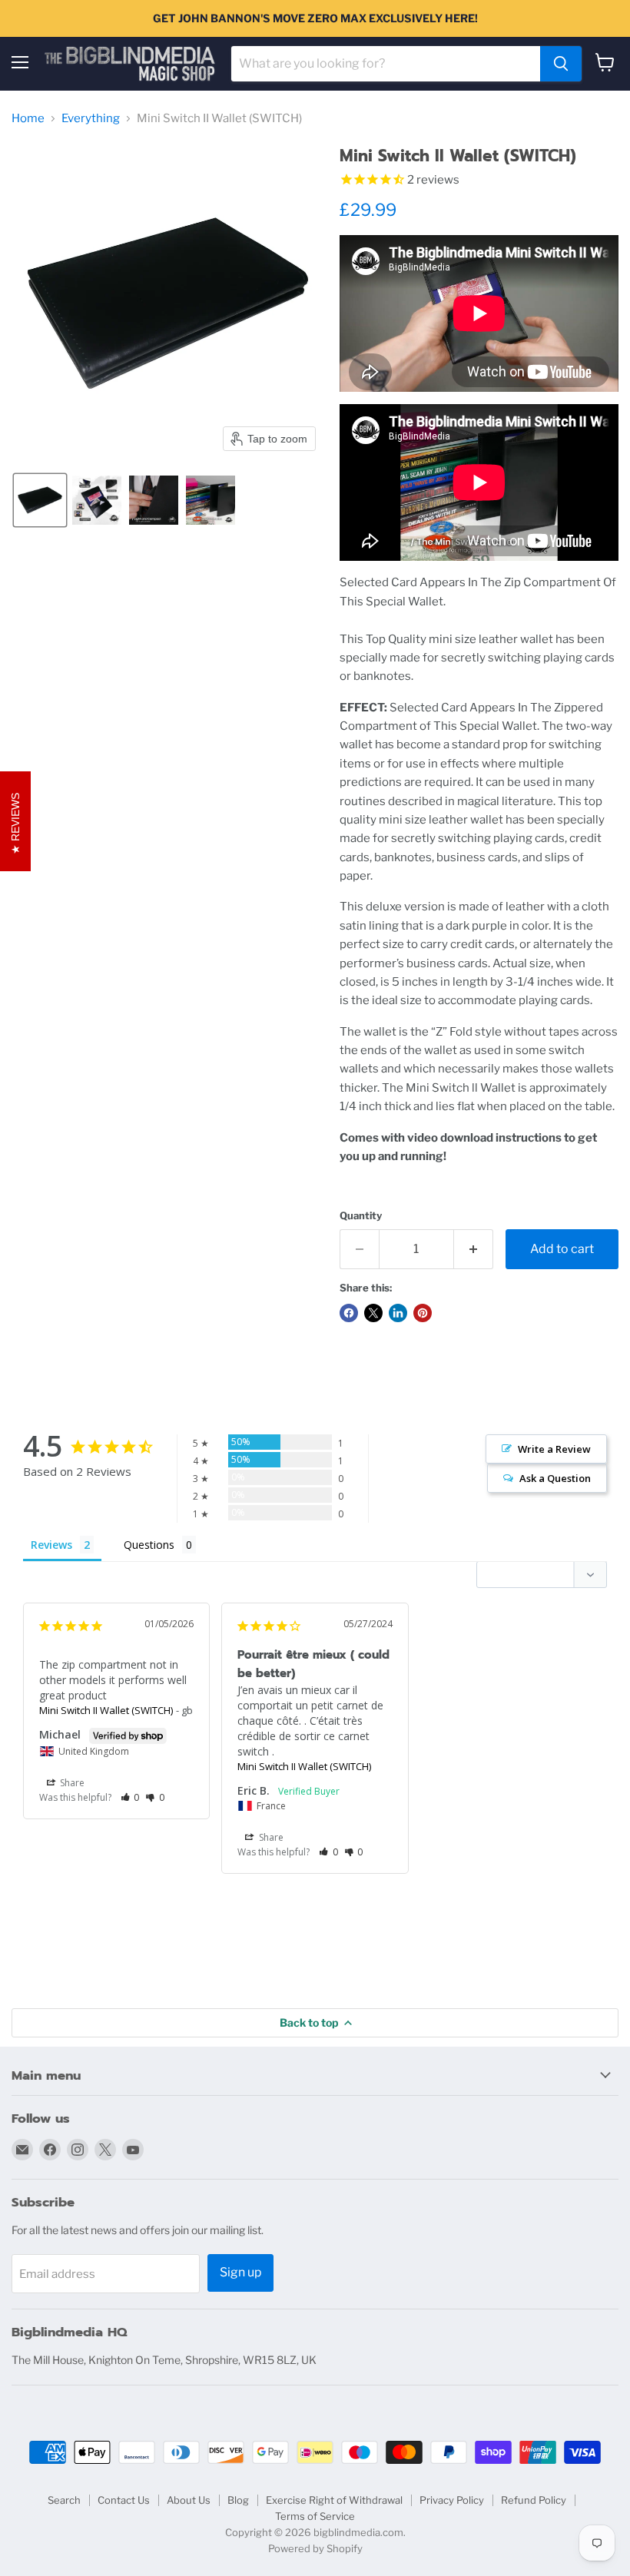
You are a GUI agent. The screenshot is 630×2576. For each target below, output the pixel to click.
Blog (238, 2500)
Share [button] (71, 1783)
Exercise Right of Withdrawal (334, 2500)
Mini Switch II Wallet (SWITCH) (106, 1710)
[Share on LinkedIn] (398, 1313)
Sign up (240, 2272)
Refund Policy (534, 2500)
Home (28, 119)
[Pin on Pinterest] (423, 1313)
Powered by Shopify (315, 2548)
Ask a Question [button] (555, 1478)
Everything (91, 119)
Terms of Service (315, 2516)
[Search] (561, 64)
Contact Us (124, 2500)
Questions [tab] (149, 1545)
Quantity (361, 1216)
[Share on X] (373, 1313)
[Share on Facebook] (349, 1313)
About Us (189, 2500)
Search (64, 2500)
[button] (40, 500)
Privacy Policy (452, 2500)
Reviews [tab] (51, 1545)
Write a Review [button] (554, 1449)
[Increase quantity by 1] (474, 1249)
